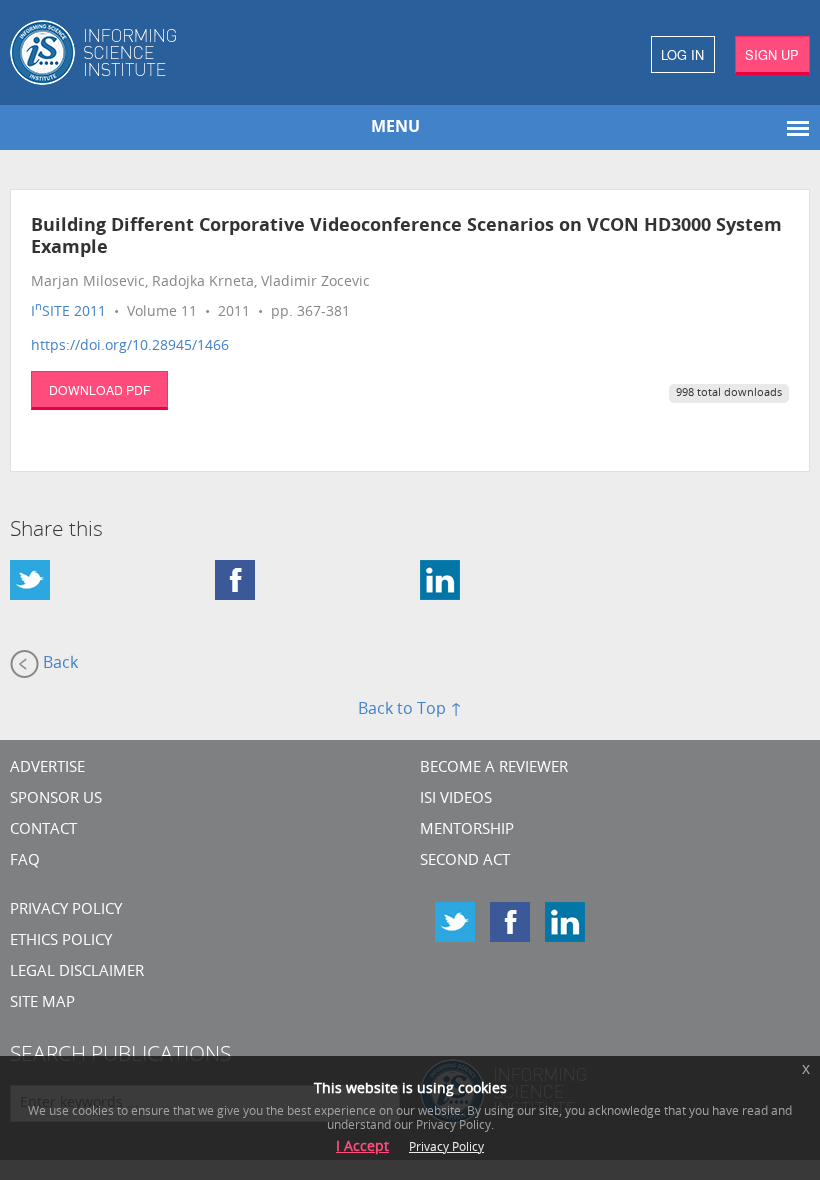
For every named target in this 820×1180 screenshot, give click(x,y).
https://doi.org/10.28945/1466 (130, 346)
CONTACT (43, 830)
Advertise (47, 768)
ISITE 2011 (68, 312)
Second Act (465, 861)
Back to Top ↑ (410, 710)
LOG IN (682, 54)
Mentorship (467, 830)
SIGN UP (772, 54)
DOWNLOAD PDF (99, 389)
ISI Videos (456, 799)
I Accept (362, 1147)
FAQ (25, 861)
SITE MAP (42, 1003)
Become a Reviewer (494, 768)
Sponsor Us (56, 799)
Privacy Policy (66, 910)
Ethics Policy (61, 941)
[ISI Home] (205, 52)
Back (58, 664)
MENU (395, 128)
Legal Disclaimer (77, 972)
